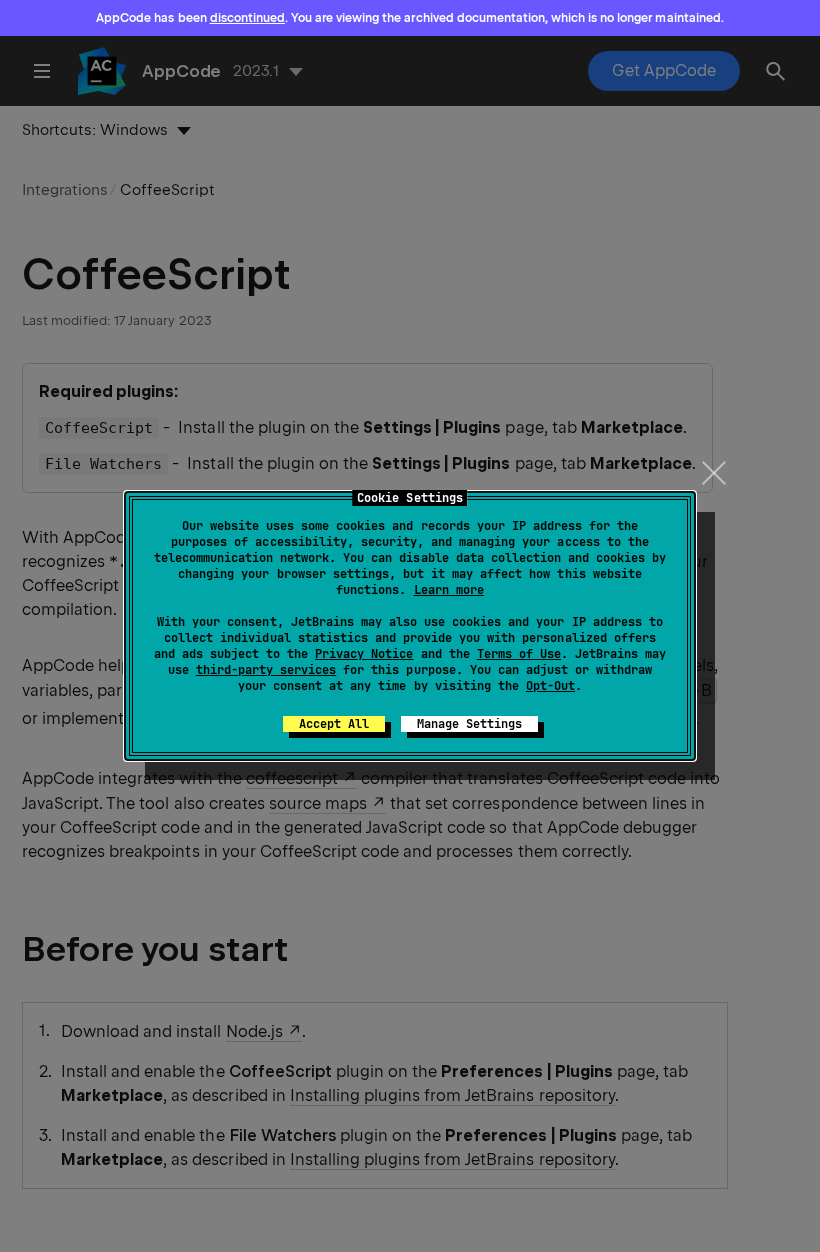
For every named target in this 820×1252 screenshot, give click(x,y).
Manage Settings (469, 724)
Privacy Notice (364, 654)
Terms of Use (519, 654)
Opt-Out (550, 686)
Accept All (334, 724)
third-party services (266, 670)
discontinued (247, 18)
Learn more (449, 590)
